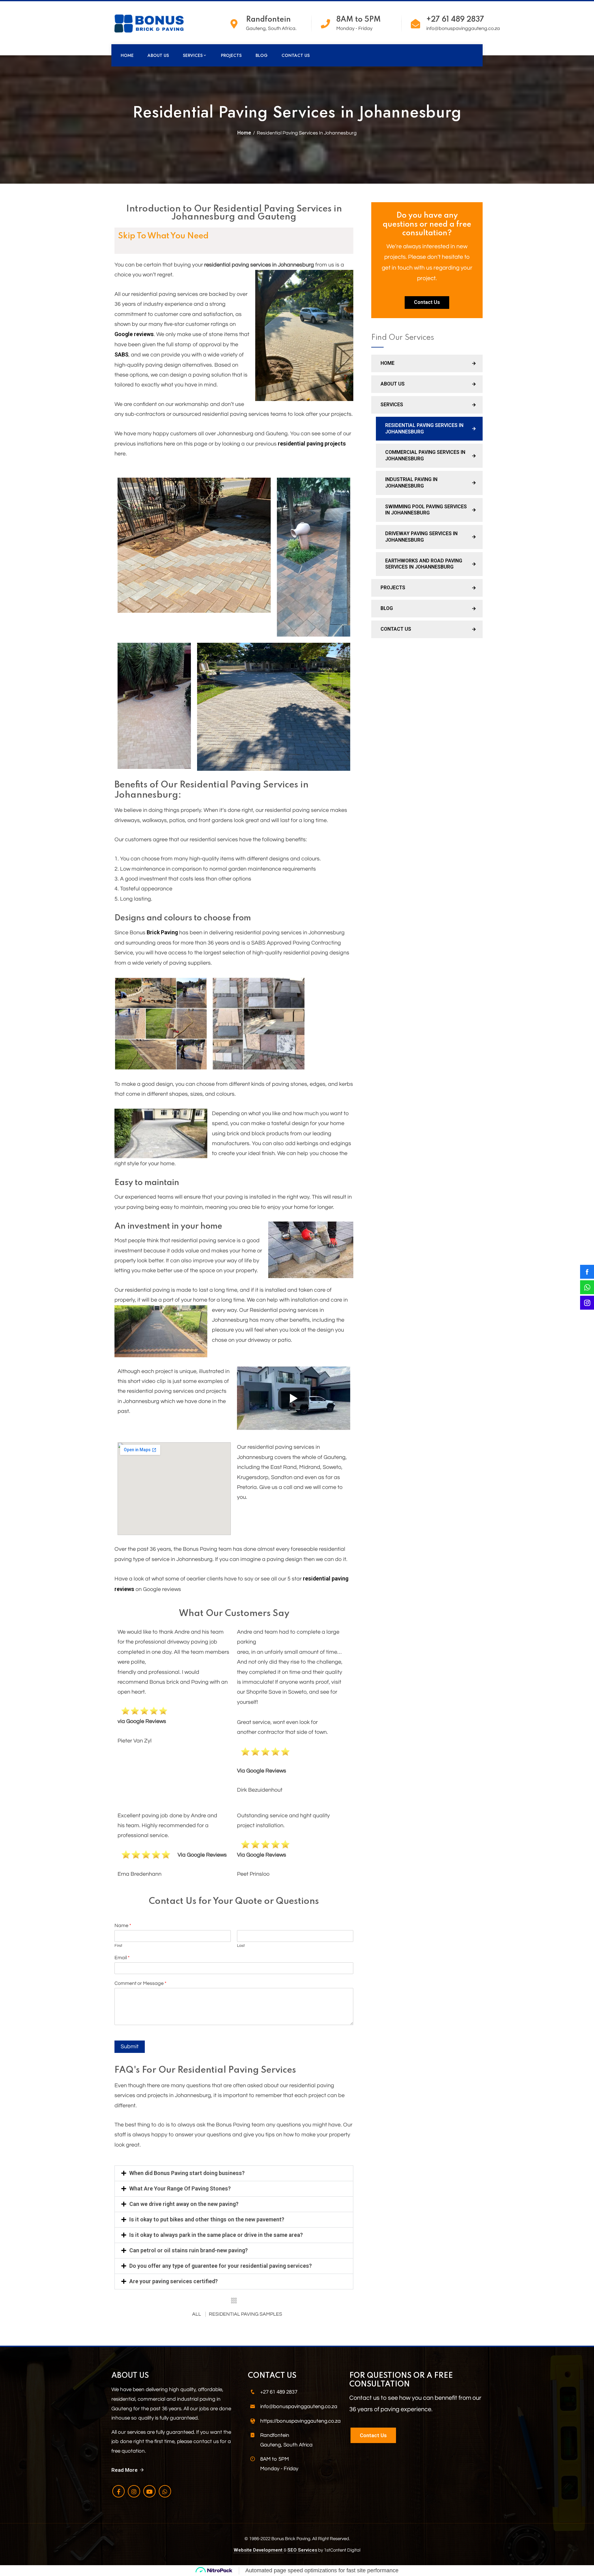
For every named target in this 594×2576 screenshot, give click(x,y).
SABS (121, 354)
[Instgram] (134, 2491)
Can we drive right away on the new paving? (184, 2204)
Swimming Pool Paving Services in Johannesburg (426, 510)
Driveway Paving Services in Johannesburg (421, 537)
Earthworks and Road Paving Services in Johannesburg (424, 564)
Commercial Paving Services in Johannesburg (425, 455)
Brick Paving (162, 932)
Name (123, 1926)
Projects (231, 55)
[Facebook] (118, 2491)
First (118, 1946)
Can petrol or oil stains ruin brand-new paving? (189, 2250)
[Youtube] (149, 2491)
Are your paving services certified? (174, 2281)
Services (193, 55)
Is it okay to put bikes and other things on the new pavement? (207, 2219)
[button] (234, 2173)
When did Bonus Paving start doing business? (187, 2173)
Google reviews (134, 334)
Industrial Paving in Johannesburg (411, 483)
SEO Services (302, 2550)
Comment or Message (140, 1983)
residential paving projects (312, 444)
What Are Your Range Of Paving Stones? (180, 2188)
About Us (158, 55)
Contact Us (296, 55)
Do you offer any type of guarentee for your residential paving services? (221, 2266)
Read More (125, 2470)
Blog (262, 55)
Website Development (259, 2550)
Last (241, 1946)
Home (127, 55)
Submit (130, 2047)
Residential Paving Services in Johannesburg (424, 429)
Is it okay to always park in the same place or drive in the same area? (216, 2235)
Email (122, 1958)
